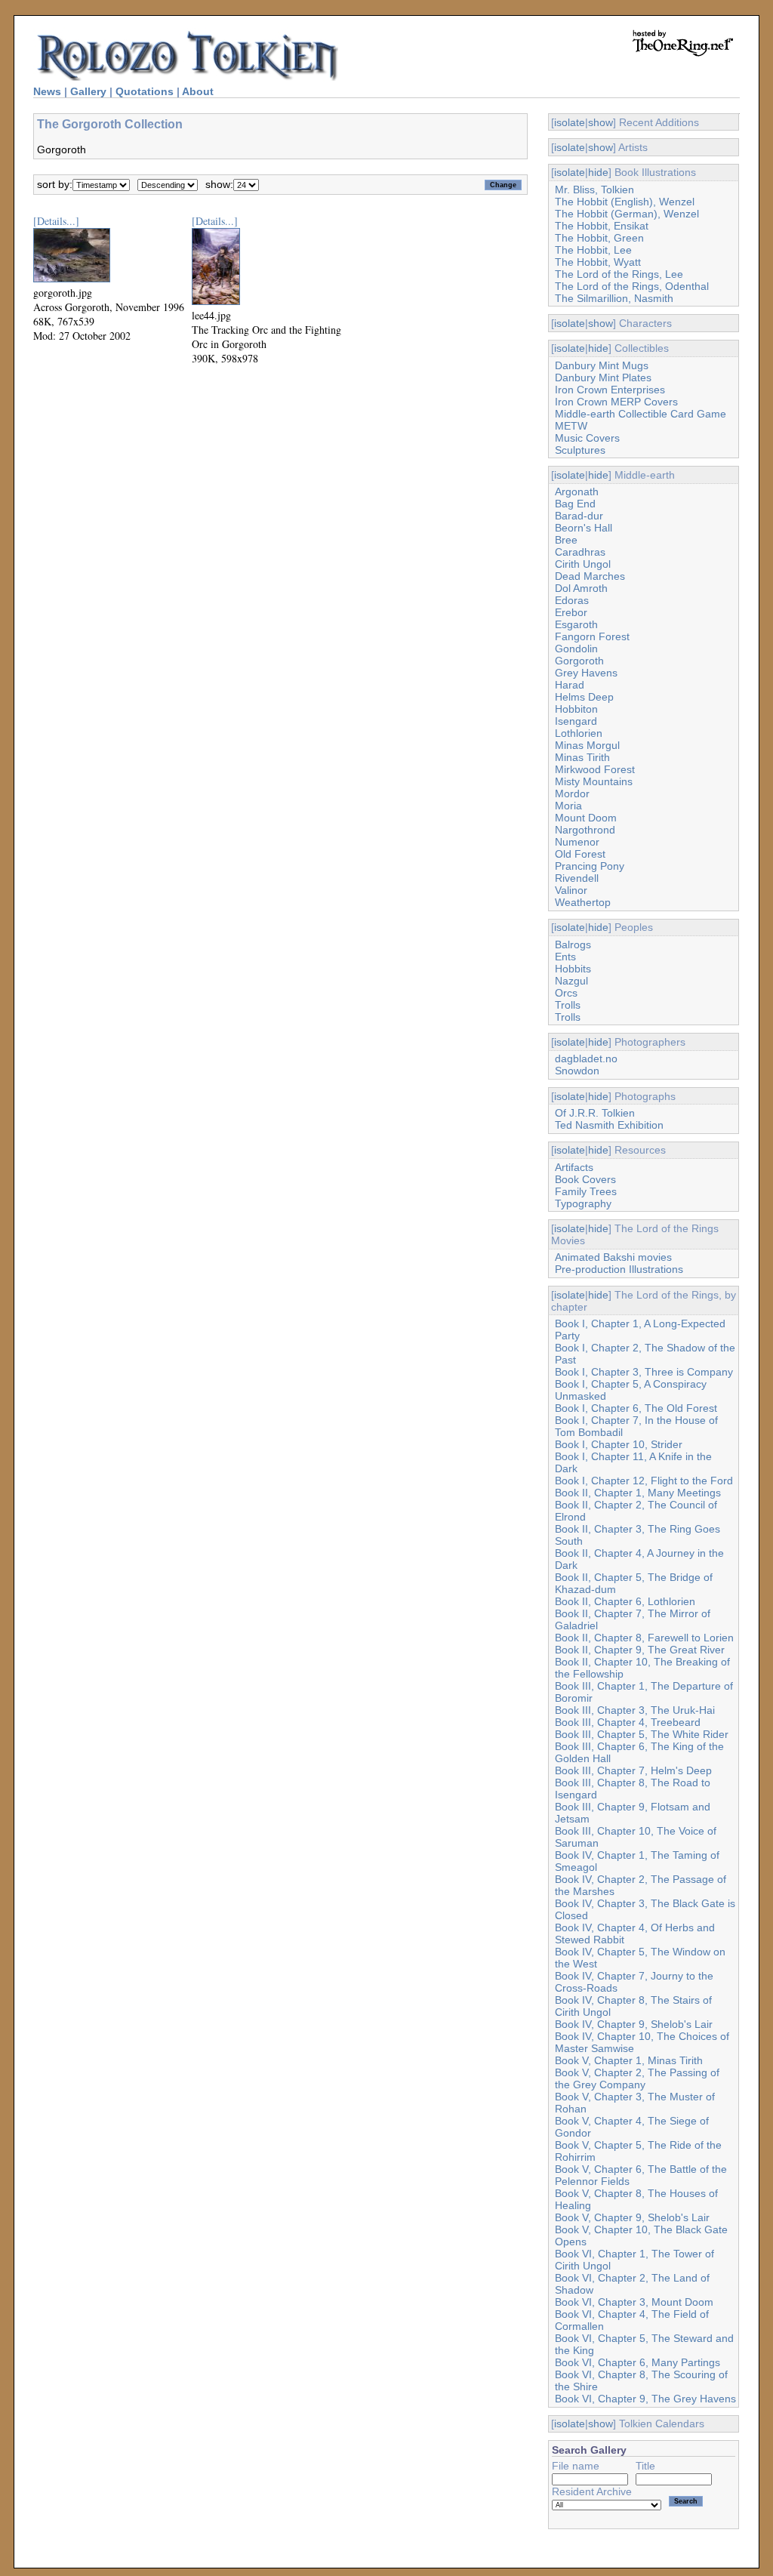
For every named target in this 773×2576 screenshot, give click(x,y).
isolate (570, 122)
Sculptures (580, 450)
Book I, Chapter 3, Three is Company (644, 1372)
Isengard (576, 721)
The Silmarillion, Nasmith (614, 298)
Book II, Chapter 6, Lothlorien (625, 1601)
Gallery (88, 91)
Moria (568, 806)
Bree (566, 540)
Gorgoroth (579, 661)
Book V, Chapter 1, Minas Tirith (629, 2060)
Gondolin (576, 649)
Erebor (571, 612)
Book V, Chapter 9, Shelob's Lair (632, 2217)
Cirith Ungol (583, 564)
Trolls (568, 1005)
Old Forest (580, 854)
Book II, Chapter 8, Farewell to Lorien (644, 1638)
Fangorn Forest (592, 636)
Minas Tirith (582, 757)
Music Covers (587, 438)
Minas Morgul (587, 745)
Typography (583, 1203)
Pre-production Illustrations (619, 1269)
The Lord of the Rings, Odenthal (632, 286)
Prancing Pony (590, 866)
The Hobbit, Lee (593, 250)
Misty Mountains (594, 781)
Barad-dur (579, 516)
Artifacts (574, 1167)
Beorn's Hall (584, 528)
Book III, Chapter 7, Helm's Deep (633, 1770)
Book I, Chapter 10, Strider (619, 1444)
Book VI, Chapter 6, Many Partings (637, 2362)
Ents (565, 957)
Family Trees (586, 1191)
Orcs (566, 993)
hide (598, 172)
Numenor (577, 842)
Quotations (145, 91)
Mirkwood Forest (595, 769)
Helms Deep (584, 697)
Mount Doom (586, 818)
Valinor (571, 890)
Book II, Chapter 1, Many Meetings (638, 1493)
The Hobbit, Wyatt (598, 262)
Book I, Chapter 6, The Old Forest (636, 1408)
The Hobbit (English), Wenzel (625, 202)
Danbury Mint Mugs (602, 365)
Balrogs (573, 944)
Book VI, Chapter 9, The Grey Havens (645, 2399)
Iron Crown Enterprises (610, 390)
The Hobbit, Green (599, 238)
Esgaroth (576, 624)
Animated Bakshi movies (613, 1257)
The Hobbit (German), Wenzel (627, 214)
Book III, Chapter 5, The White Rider (642, 1734)
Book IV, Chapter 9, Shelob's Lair (634, 2024)
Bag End (575, 504)
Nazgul (571, 981)
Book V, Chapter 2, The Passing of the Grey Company (637, 2078)
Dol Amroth (581, 588)
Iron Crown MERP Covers (616, 402)
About (198, 91)
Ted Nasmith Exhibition (609, 1125)
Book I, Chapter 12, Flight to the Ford (644, 1481)
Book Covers (585, 1179)
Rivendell (577, 878)
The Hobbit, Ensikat (602, 226)
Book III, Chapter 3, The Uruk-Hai (635, 1710)
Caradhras (580, 552)
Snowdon (577, 1071)
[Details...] (56, 221)
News (47, 91)
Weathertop (583, 902)
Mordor (572, 793)
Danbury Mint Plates (603, 377)
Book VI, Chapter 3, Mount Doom (634, 2302)
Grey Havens (586, 673)
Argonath (577, 491)
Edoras (572, 600)
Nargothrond (585, 830)
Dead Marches (590, 576)
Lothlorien (579, 733)
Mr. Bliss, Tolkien (594, 190)
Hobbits (573, 969)
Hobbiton (576, 709)
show (601, 122)
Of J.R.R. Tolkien (595, 1113)
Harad (570, 685)
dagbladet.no (586, 1058)
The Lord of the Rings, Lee (619, 274)
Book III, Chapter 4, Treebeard (628, 1722)
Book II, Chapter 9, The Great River (640, 1650)
